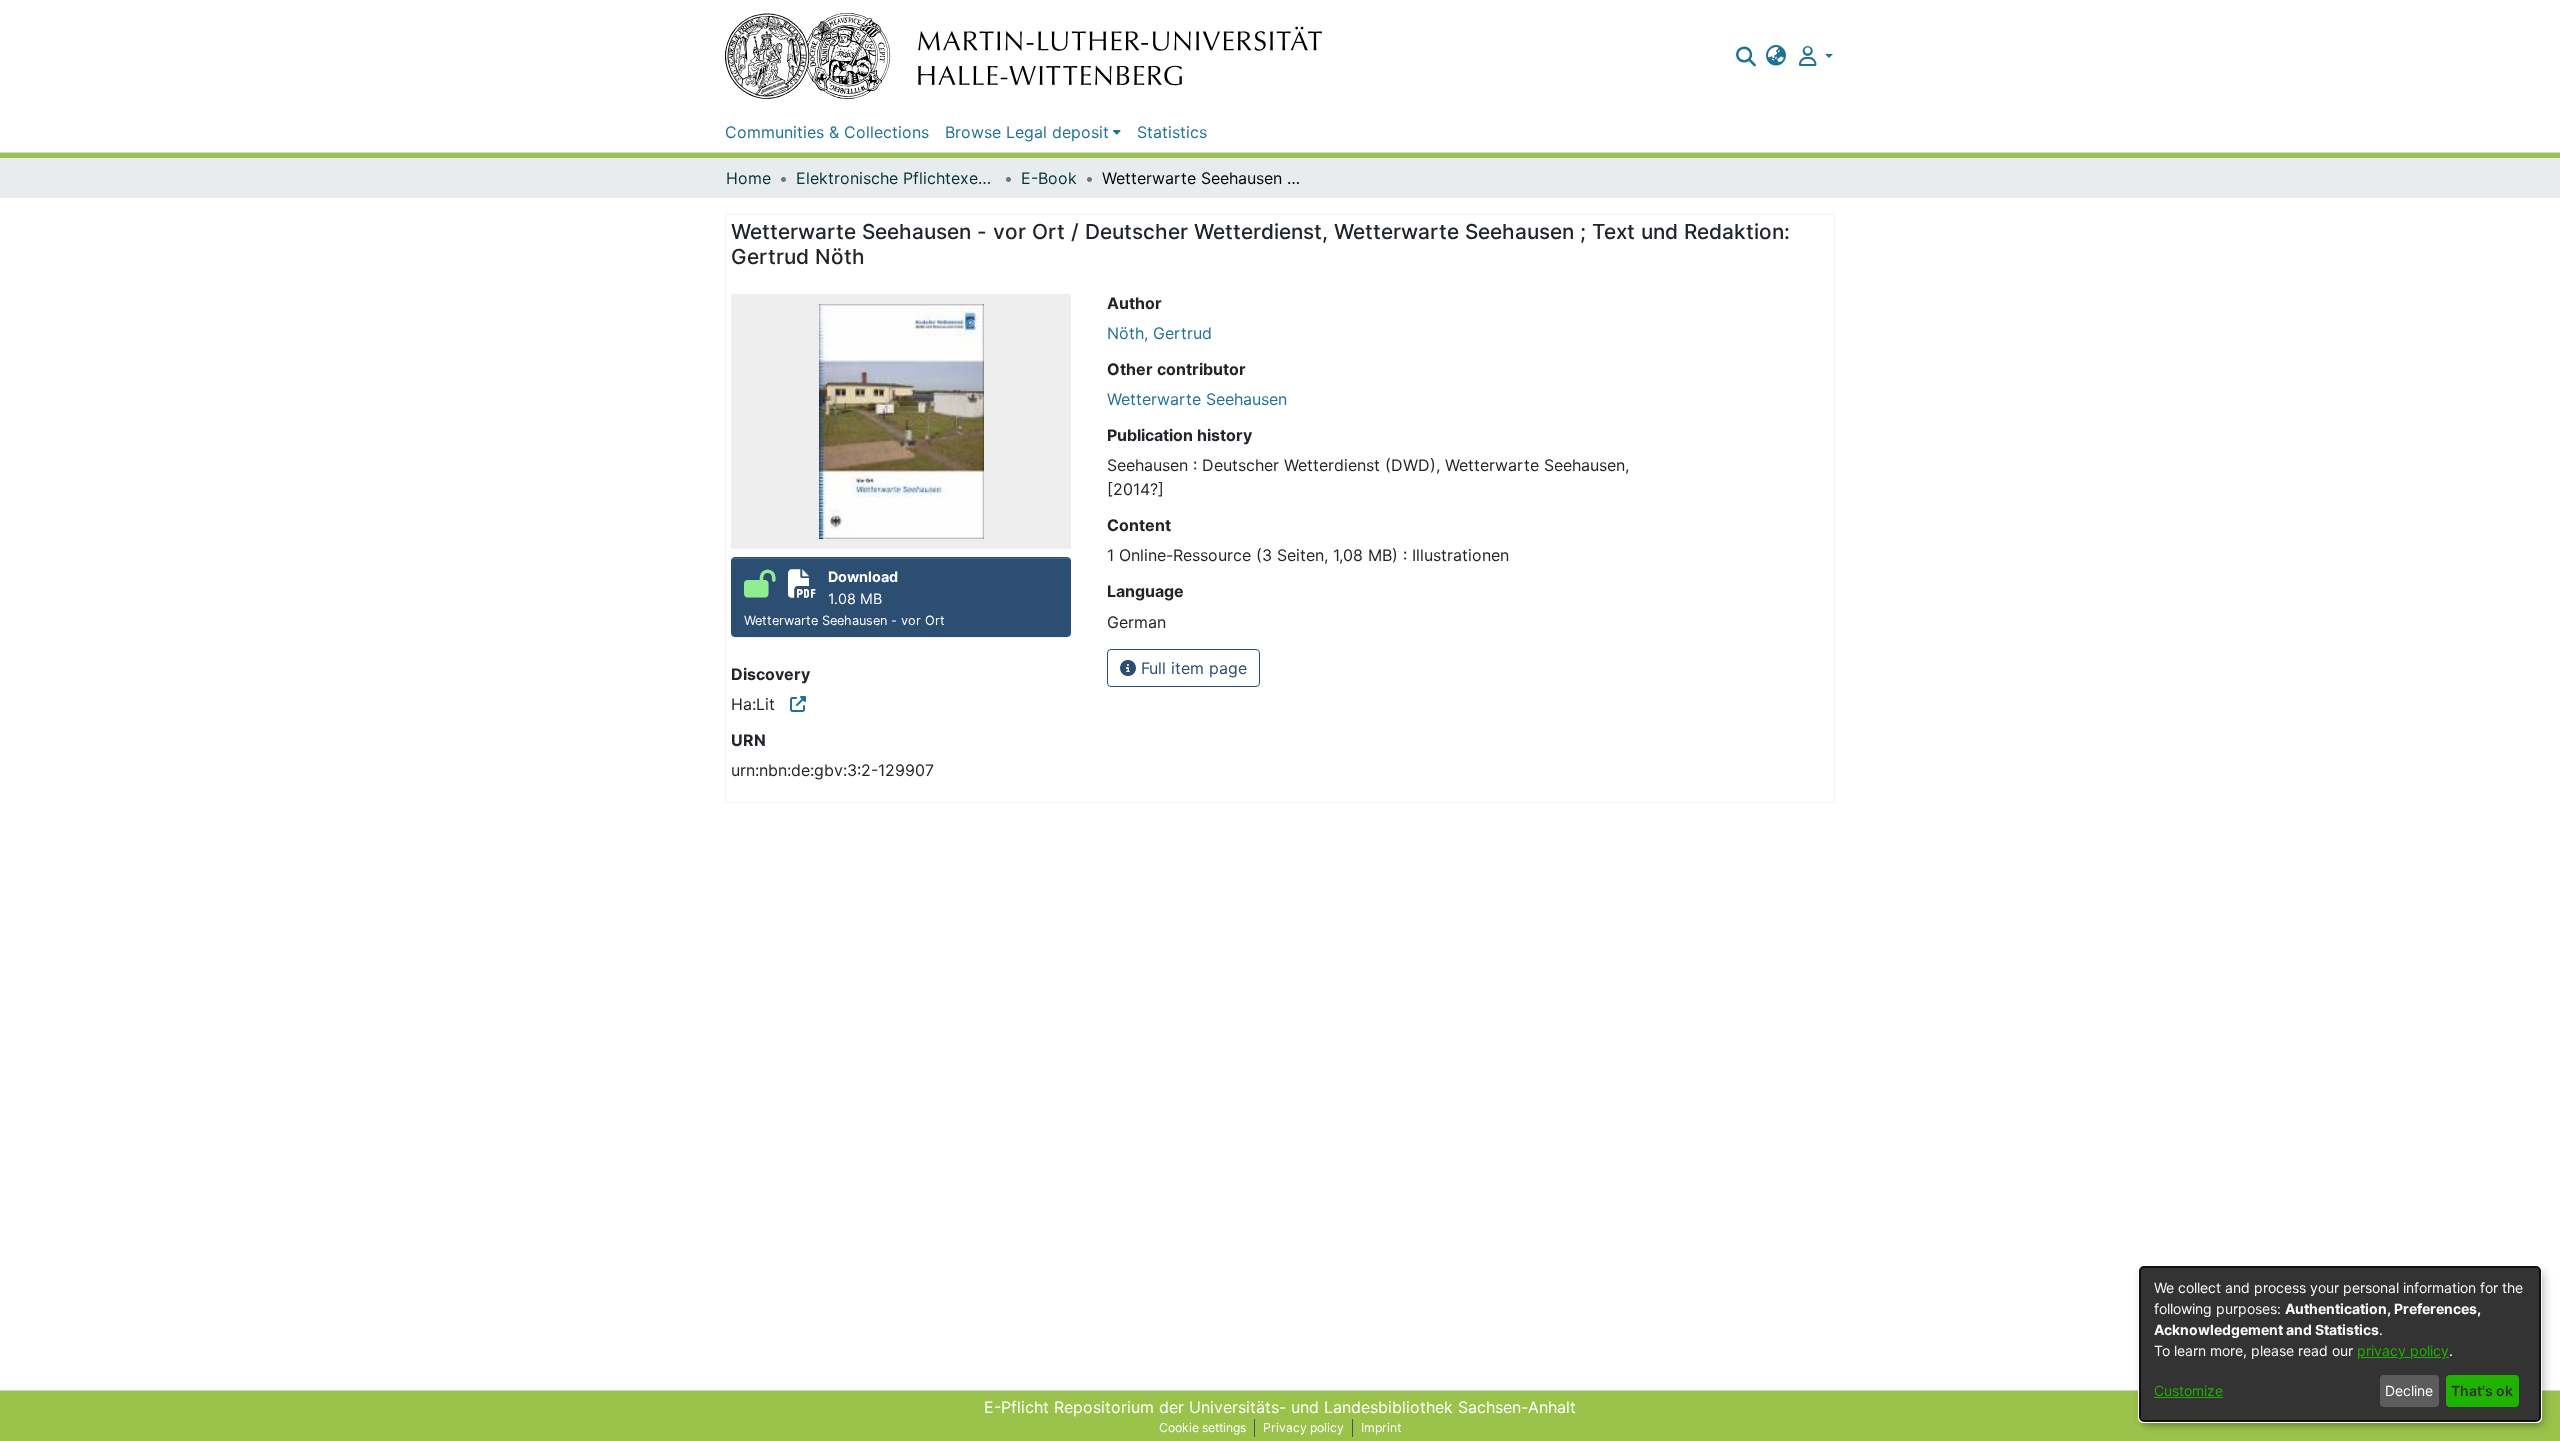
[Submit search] (1745, 56)
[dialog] (2340, 1344)
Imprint (1381, 1427)
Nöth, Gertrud (1159, 333)
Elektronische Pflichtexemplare (896, 178)
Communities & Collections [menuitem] (827, 132)
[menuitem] (1776, 56)
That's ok (2482, 1390)
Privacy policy (1303, 1427)
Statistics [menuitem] (1172, 132)
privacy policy (2403, 1350)
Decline (2409, 1390)
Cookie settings (1202, 1427)
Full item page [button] (1191, 668)
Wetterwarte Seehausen (1197, 399)
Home (748, 178)
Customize (2188, 1390)
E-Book (1049, 178)
